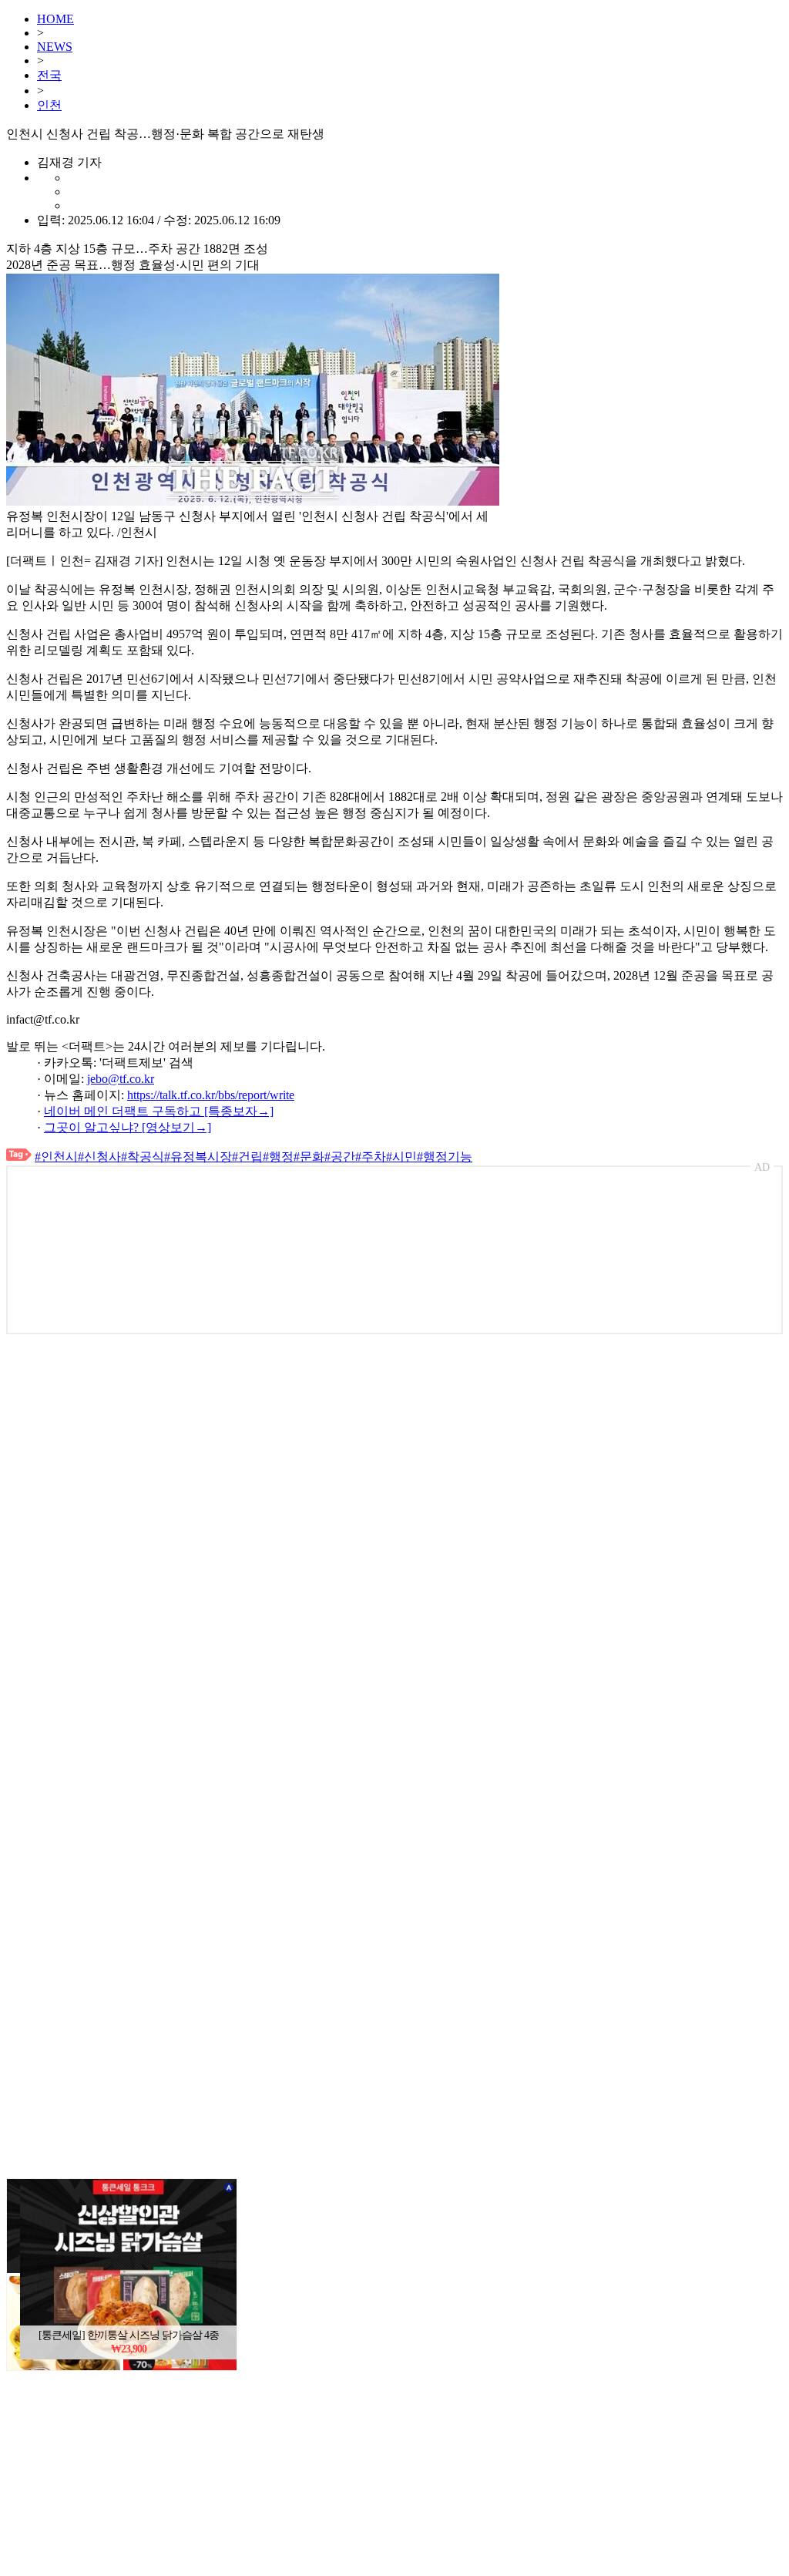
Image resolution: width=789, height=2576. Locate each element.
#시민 (401, 1157)
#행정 (278, 1157)
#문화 (309, 1157)
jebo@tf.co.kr (121, 1079)
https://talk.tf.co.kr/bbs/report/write (211, 1095)
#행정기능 (445, 1157)
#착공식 (143, 1157)
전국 (49, 75)
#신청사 (99, 1157)
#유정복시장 (198, 1157)
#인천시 (56, 1157)
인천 (49, 105)
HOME (55, 19)
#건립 (247, 1157)
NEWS (55, 47)
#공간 (340, 1157)
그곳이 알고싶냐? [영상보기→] (128, 1127)
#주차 (371, 1157)
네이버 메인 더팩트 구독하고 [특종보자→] (159, 1111)
